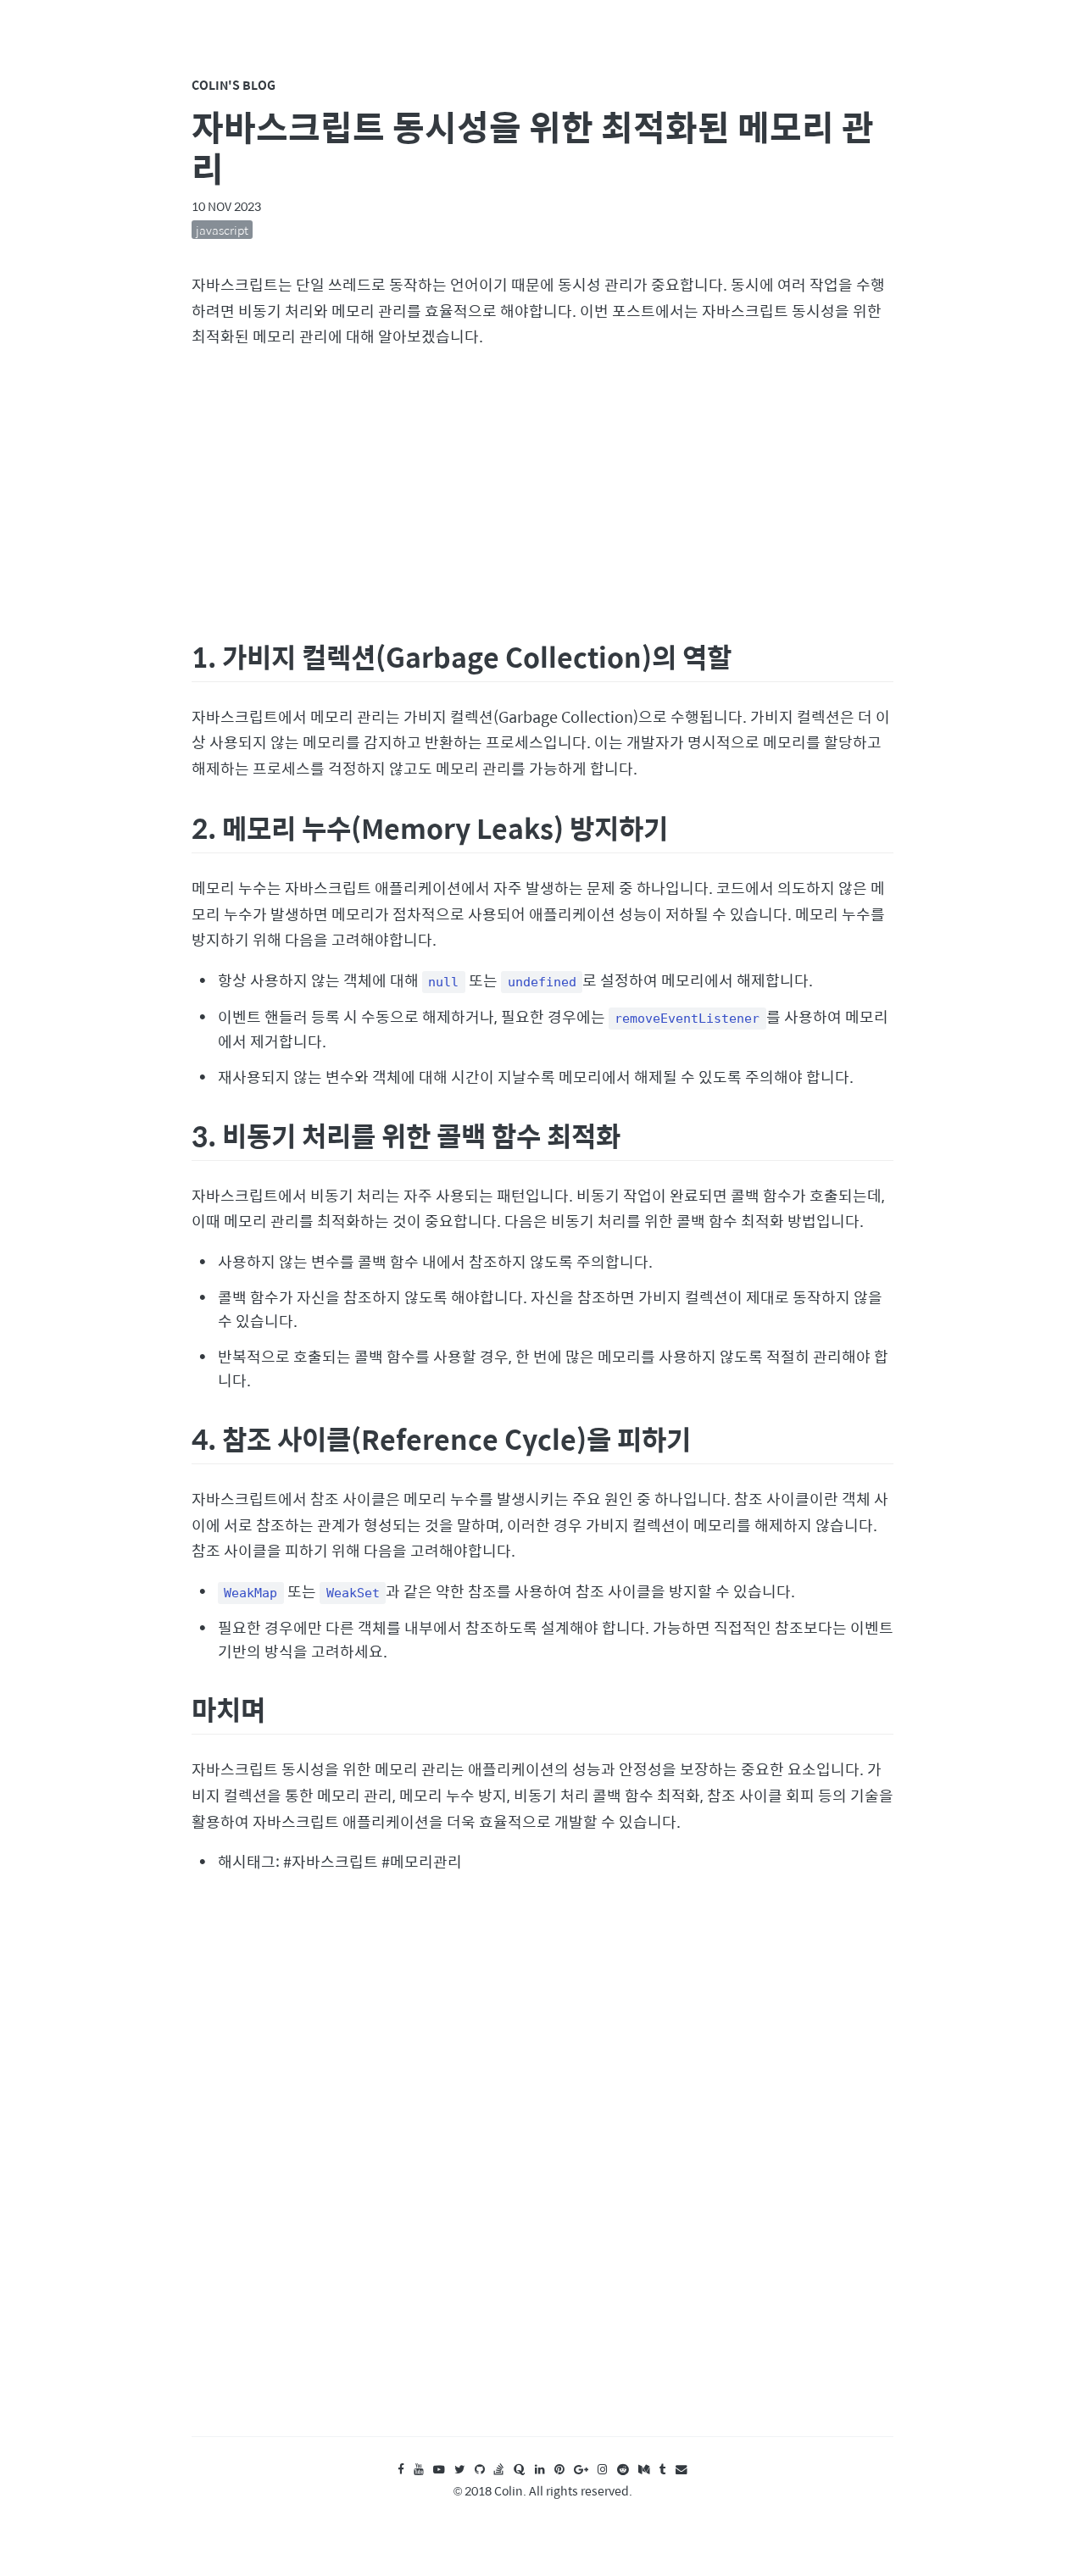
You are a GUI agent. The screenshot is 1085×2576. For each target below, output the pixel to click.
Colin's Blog (234, 85)
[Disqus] (542, 2171)
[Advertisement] (542, 491)
